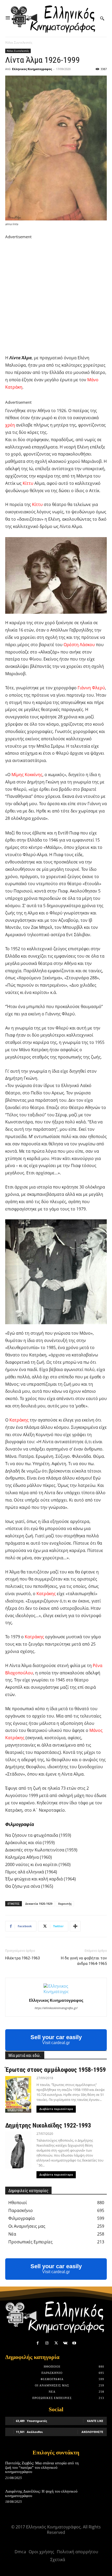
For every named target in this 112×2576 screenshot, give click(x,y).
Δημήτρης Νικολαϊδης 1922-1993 (48, 2125)
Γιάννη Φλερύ (91, 688)
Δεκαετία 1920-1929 (39, 1904)
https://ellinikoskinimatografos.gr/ (56, 2008)
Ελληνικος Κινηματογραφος (32, 69)
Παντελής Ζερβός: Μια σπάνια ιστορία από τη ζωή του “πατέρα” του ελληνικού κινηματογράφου (42, 2467)
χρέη (10, 425)
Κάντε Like (95, 2421)
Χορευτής (65, 1904)
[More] (75, 1926)
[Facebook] (38, 2343)
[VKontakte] (65, 2343)
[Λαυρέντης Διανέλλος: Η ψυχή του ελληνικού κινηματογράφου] (97, 2498)
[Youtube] (74, 2343)
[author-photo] (56, 1992)
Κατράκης (19, 1420)
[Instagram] (47, 2343)
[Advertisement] (56, 296)
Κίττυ (28, 483)
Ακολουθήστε (92, 2432)
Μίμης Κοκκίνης (27, 775)
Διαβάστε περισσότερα (56, 2109)
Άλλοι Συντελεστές (19, 42)
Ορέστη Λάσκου (79, 645)
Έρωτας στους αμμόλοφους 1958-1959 (55, 2070)
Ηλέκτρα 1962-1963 (23, 1958)
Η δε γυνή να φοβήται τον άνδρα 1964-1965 (84, 1961)
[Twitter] (56, 2343)
